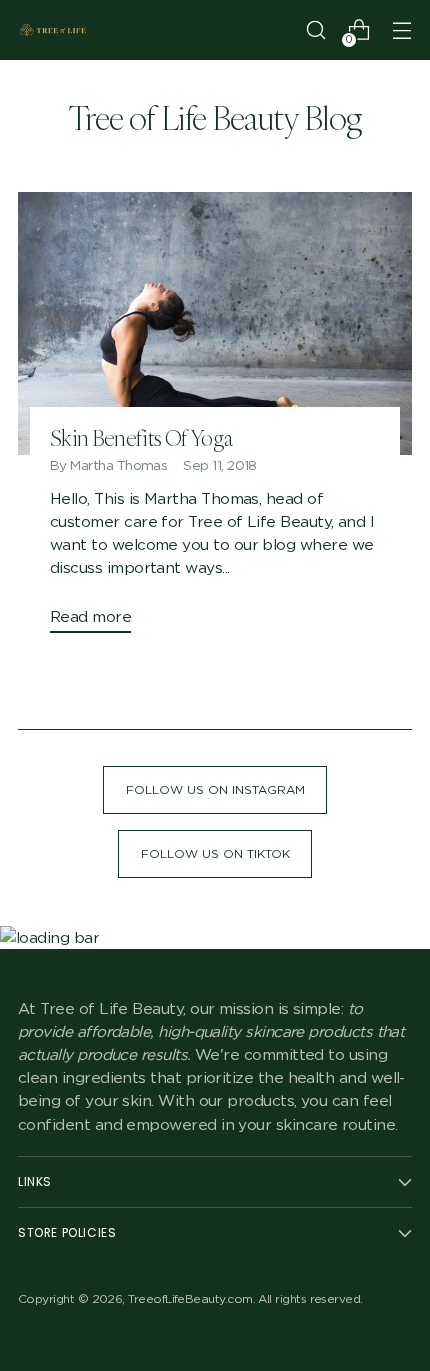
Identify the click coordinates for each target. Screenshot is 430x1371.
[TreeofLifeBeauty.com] (53, 30)
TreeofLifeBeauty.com (190, 1298)
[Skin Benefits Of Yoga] (215, 323)
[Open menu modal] (401, 30)
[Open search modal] (315, 30)
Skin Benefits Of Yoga (141, 438)
